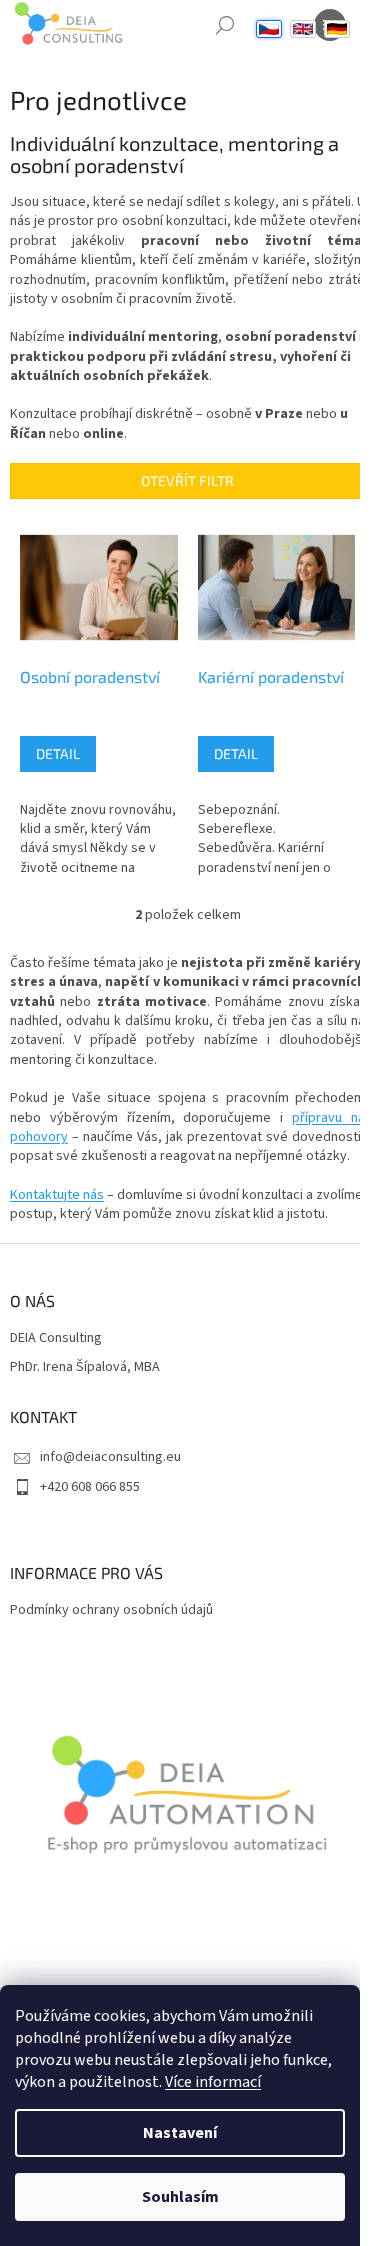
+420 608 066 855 (90, 1487)
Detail (58, 753)
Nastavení (180, 2133)
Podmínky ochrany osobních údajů (111, 1610)
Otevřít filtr (187, 480)
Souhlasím (180, 2197)
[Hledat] (225, 25)
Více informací (213, 2082)
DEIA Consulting (56, 1338)
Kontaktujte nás (57, 1195)
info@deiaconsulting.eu (110, 1457)
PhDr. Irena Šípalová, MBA (85, 1367)
